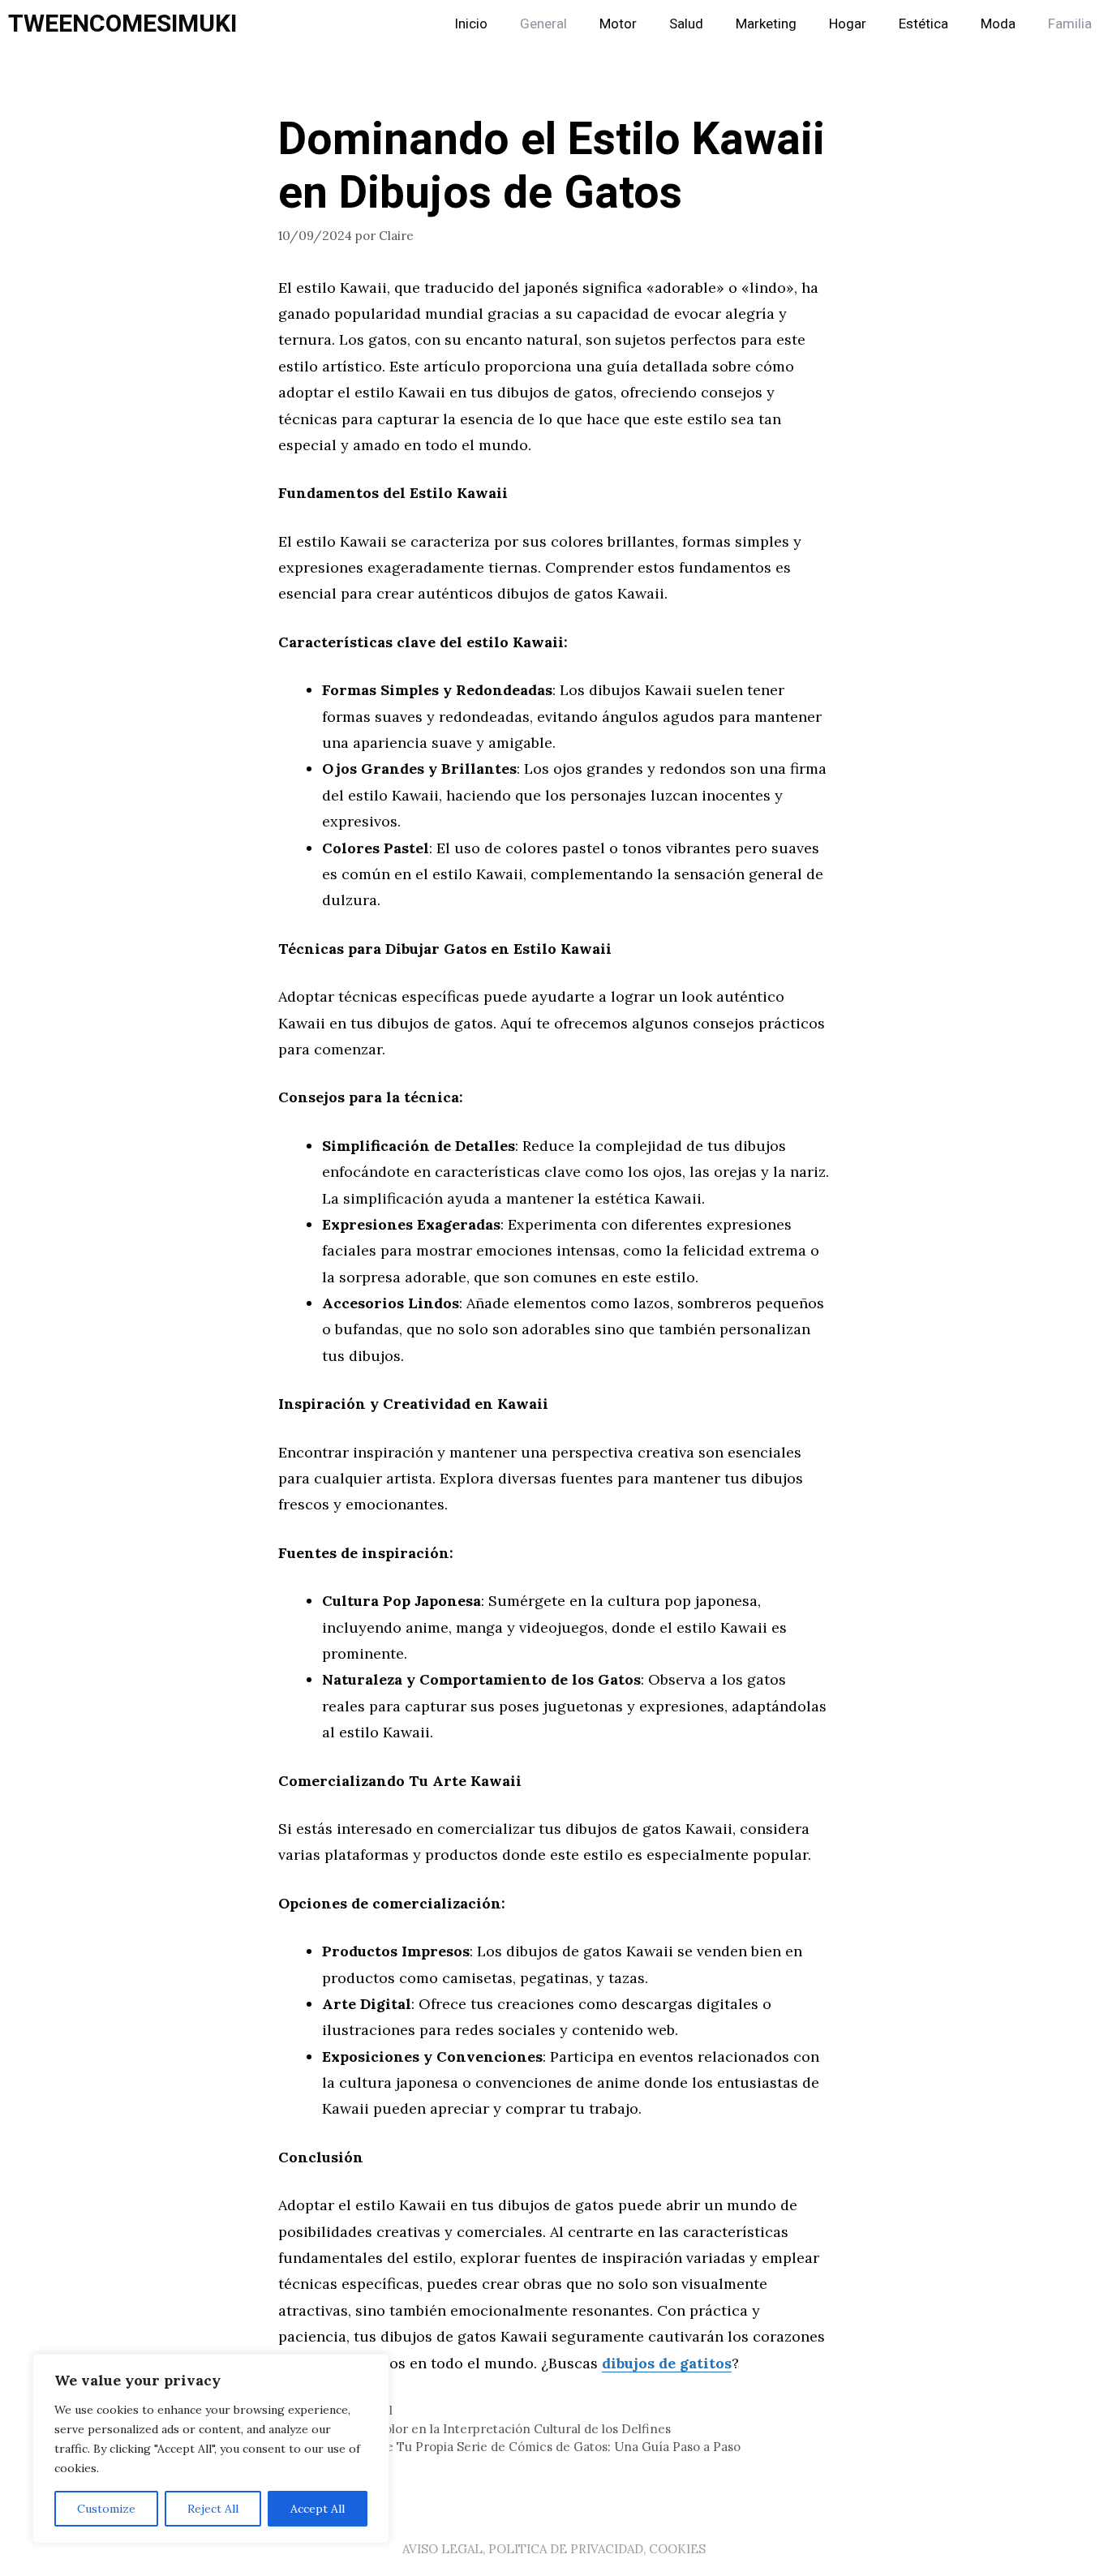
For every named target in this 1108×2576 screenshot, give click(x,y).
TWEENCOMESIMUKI (122, 24)
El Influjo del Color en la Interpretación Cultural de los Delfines (484, 2429)
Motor (618, 24)
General (543, 24)
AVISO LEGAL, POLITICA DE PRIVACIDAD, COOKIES (554, 2549)
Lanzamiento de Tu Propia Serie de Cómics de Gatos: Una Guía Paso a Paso (519, 2447)
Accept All (318, 2509)
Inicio (471, 24)
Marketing (766, 24)
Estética (923, 24)
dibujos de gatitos (667, 2363)
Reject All (213, 2509)
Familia (1070, 24)
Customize (106, 2509)
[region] (211, 2449)
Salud (686, 24)
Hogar (848, 24)
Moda (998, 24)
